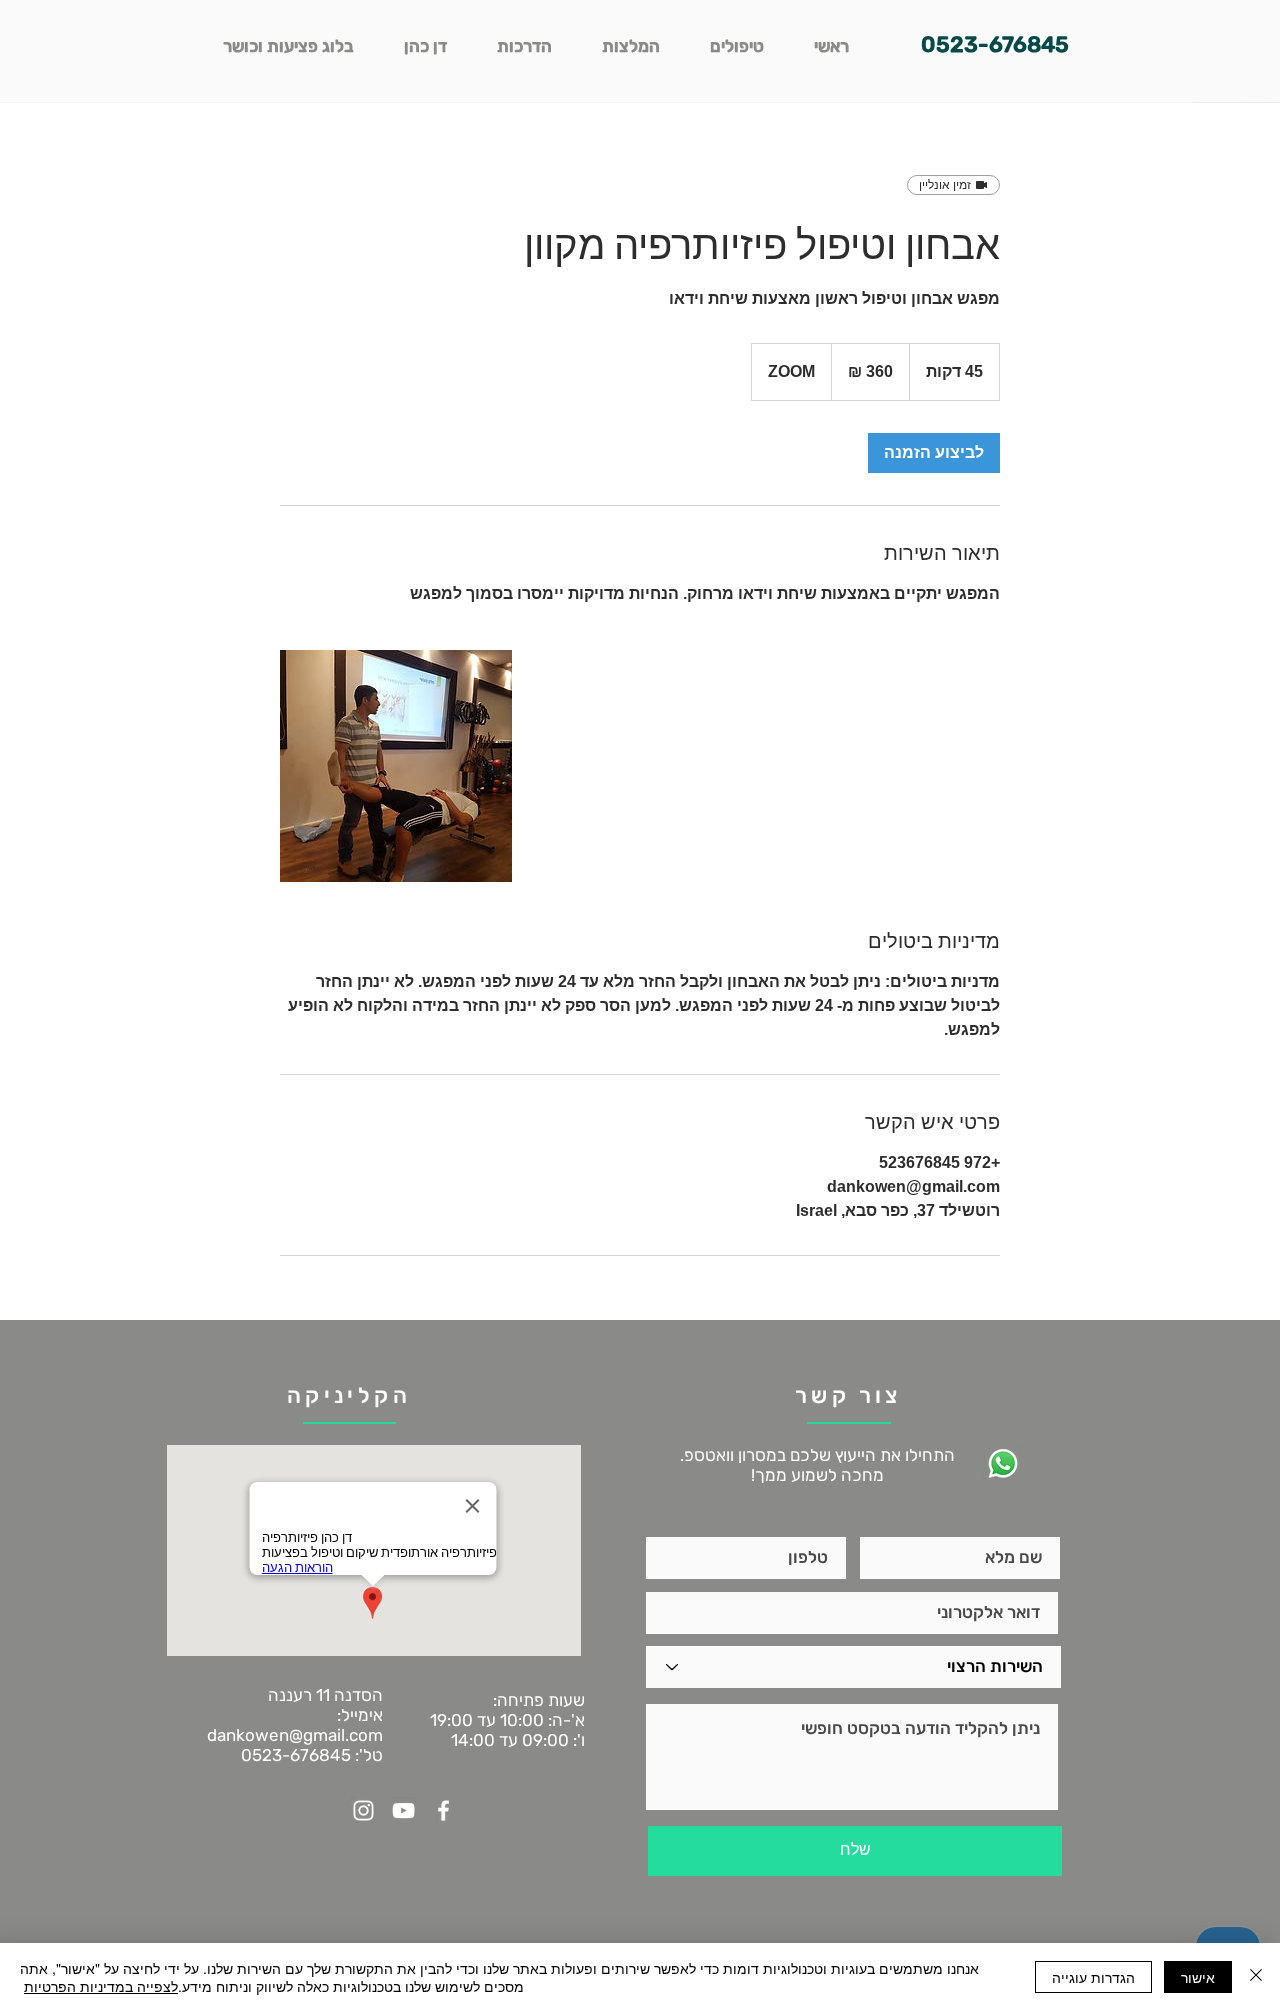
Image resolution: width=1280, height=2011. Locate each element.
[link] (934, 453)
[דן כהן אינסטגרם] (363, 1810)
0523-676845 (296, 1755)
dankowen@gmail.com (295, 1735)
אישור (1198, 1977)
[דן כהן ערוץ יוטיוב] (403, 1810)
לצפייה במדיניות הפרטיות (101, 1986)
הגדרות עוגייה (1093, 1977)
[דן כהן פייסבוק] (443, 1810)
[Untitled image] (396, 766)
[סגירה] (1256, 1977)
